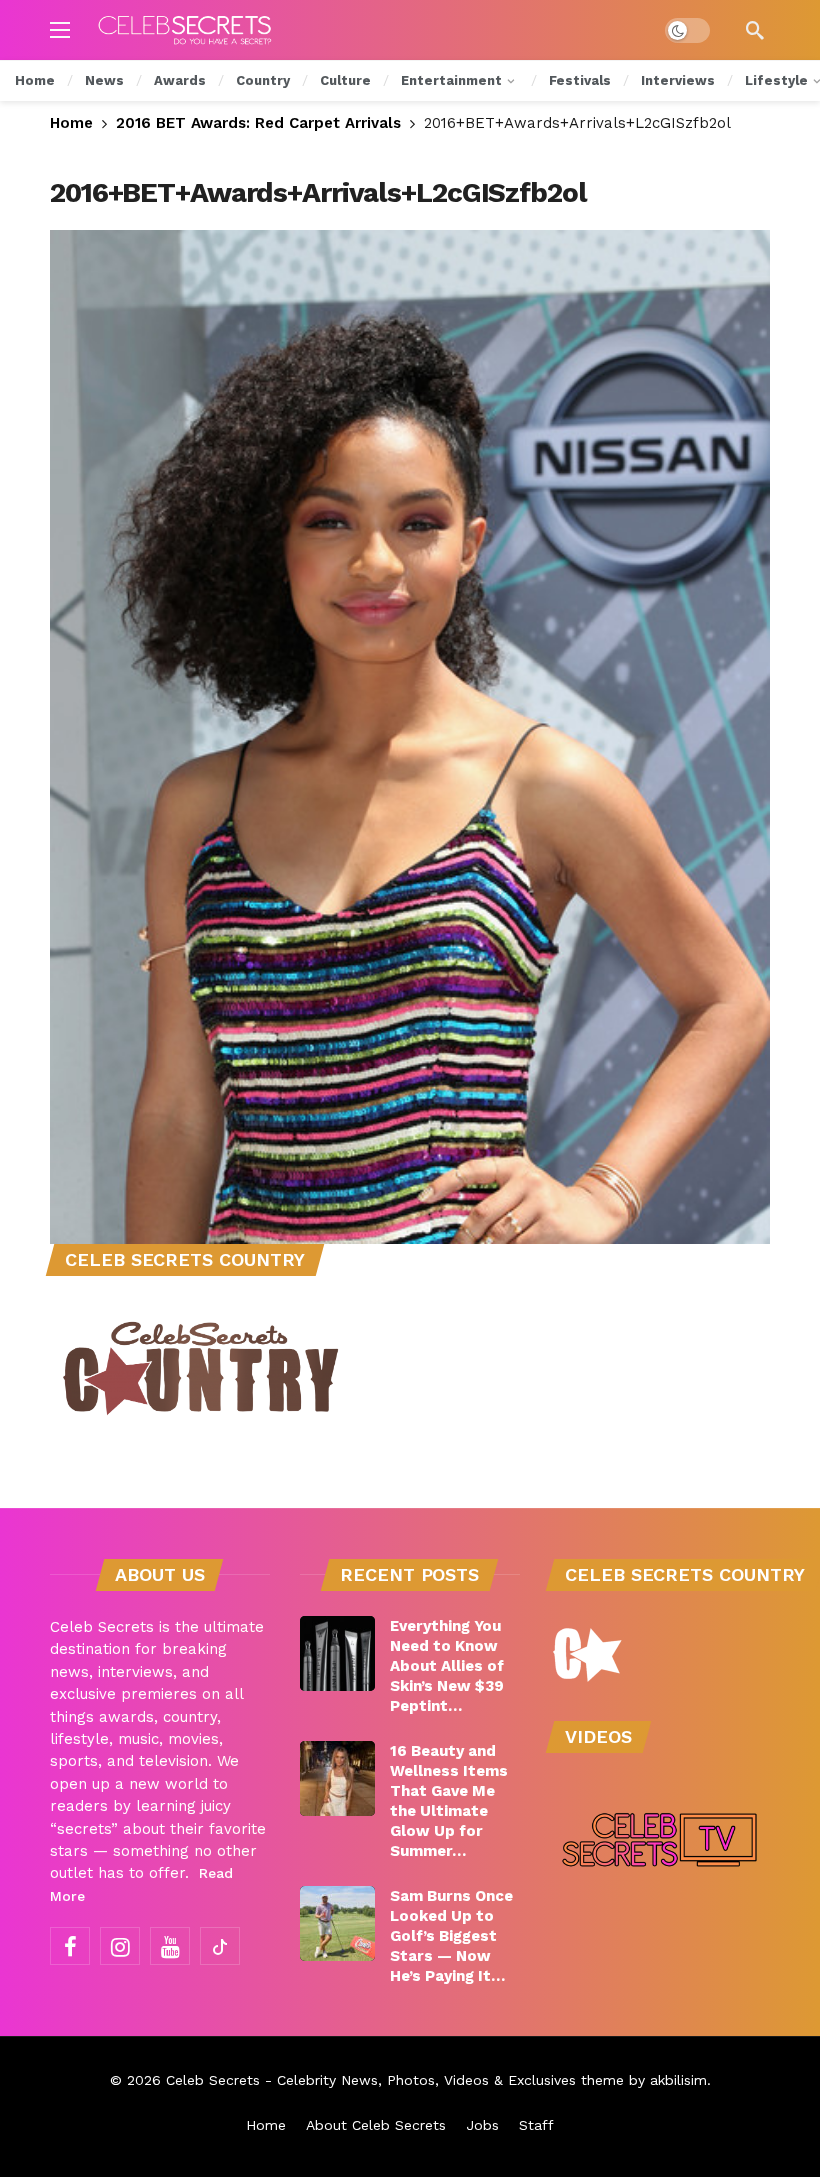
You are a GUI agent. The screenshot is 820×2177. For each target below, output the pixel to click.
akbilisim (678, 2080)
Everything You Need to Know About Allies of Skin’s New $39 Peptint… (447, 1666)
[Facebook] (70, 1946)
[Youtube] (170, 1946)
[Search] (755, 30)
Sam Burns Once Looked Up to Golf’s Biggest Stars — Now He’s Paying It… (451, 1936)
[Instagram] (120, 1946)
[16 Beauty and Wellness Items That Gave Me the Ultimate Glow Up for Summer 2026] (337, 1778)
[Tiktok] (220, 1946)
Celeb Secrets (213, 2080)
